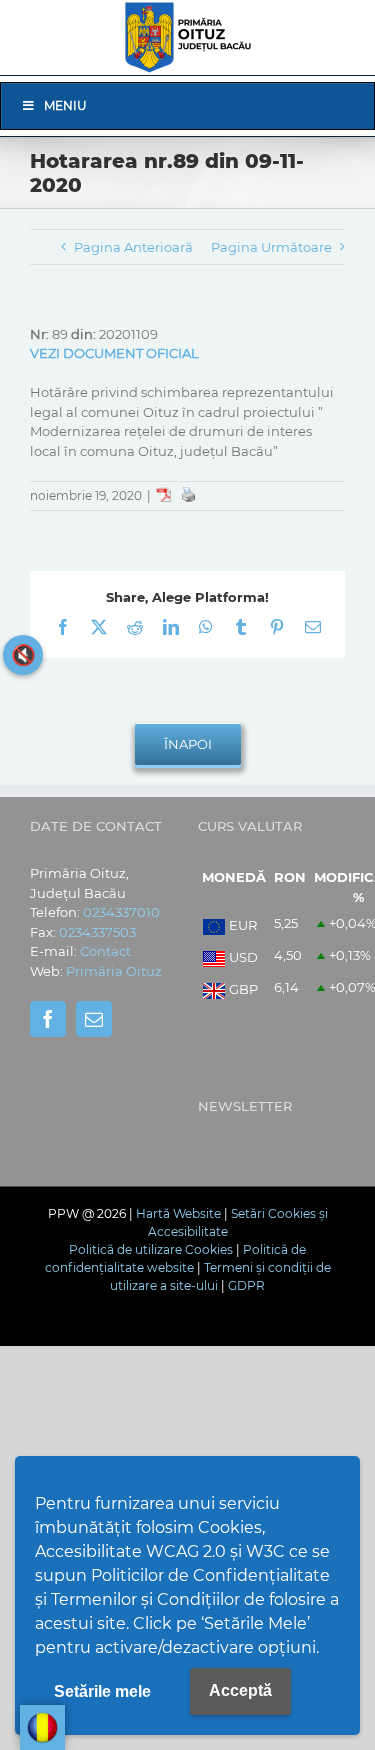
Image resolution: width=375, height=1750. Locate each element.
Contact (105, 951)
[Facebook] (48, 1019)
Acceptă (240, 1690)
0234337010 (121, 912)
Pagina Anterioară (133, 247)
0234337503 (97, 932)
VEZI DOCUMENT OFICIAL (114, 353)
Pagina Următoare (271, 247)
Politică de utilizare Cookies (151, 1249)
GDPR (246, 1285)
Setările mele (102, 1691)
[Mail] (94, 1019)
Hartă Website (178, 1213)
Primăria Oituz (114, 971)
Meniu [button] (65, 105)
